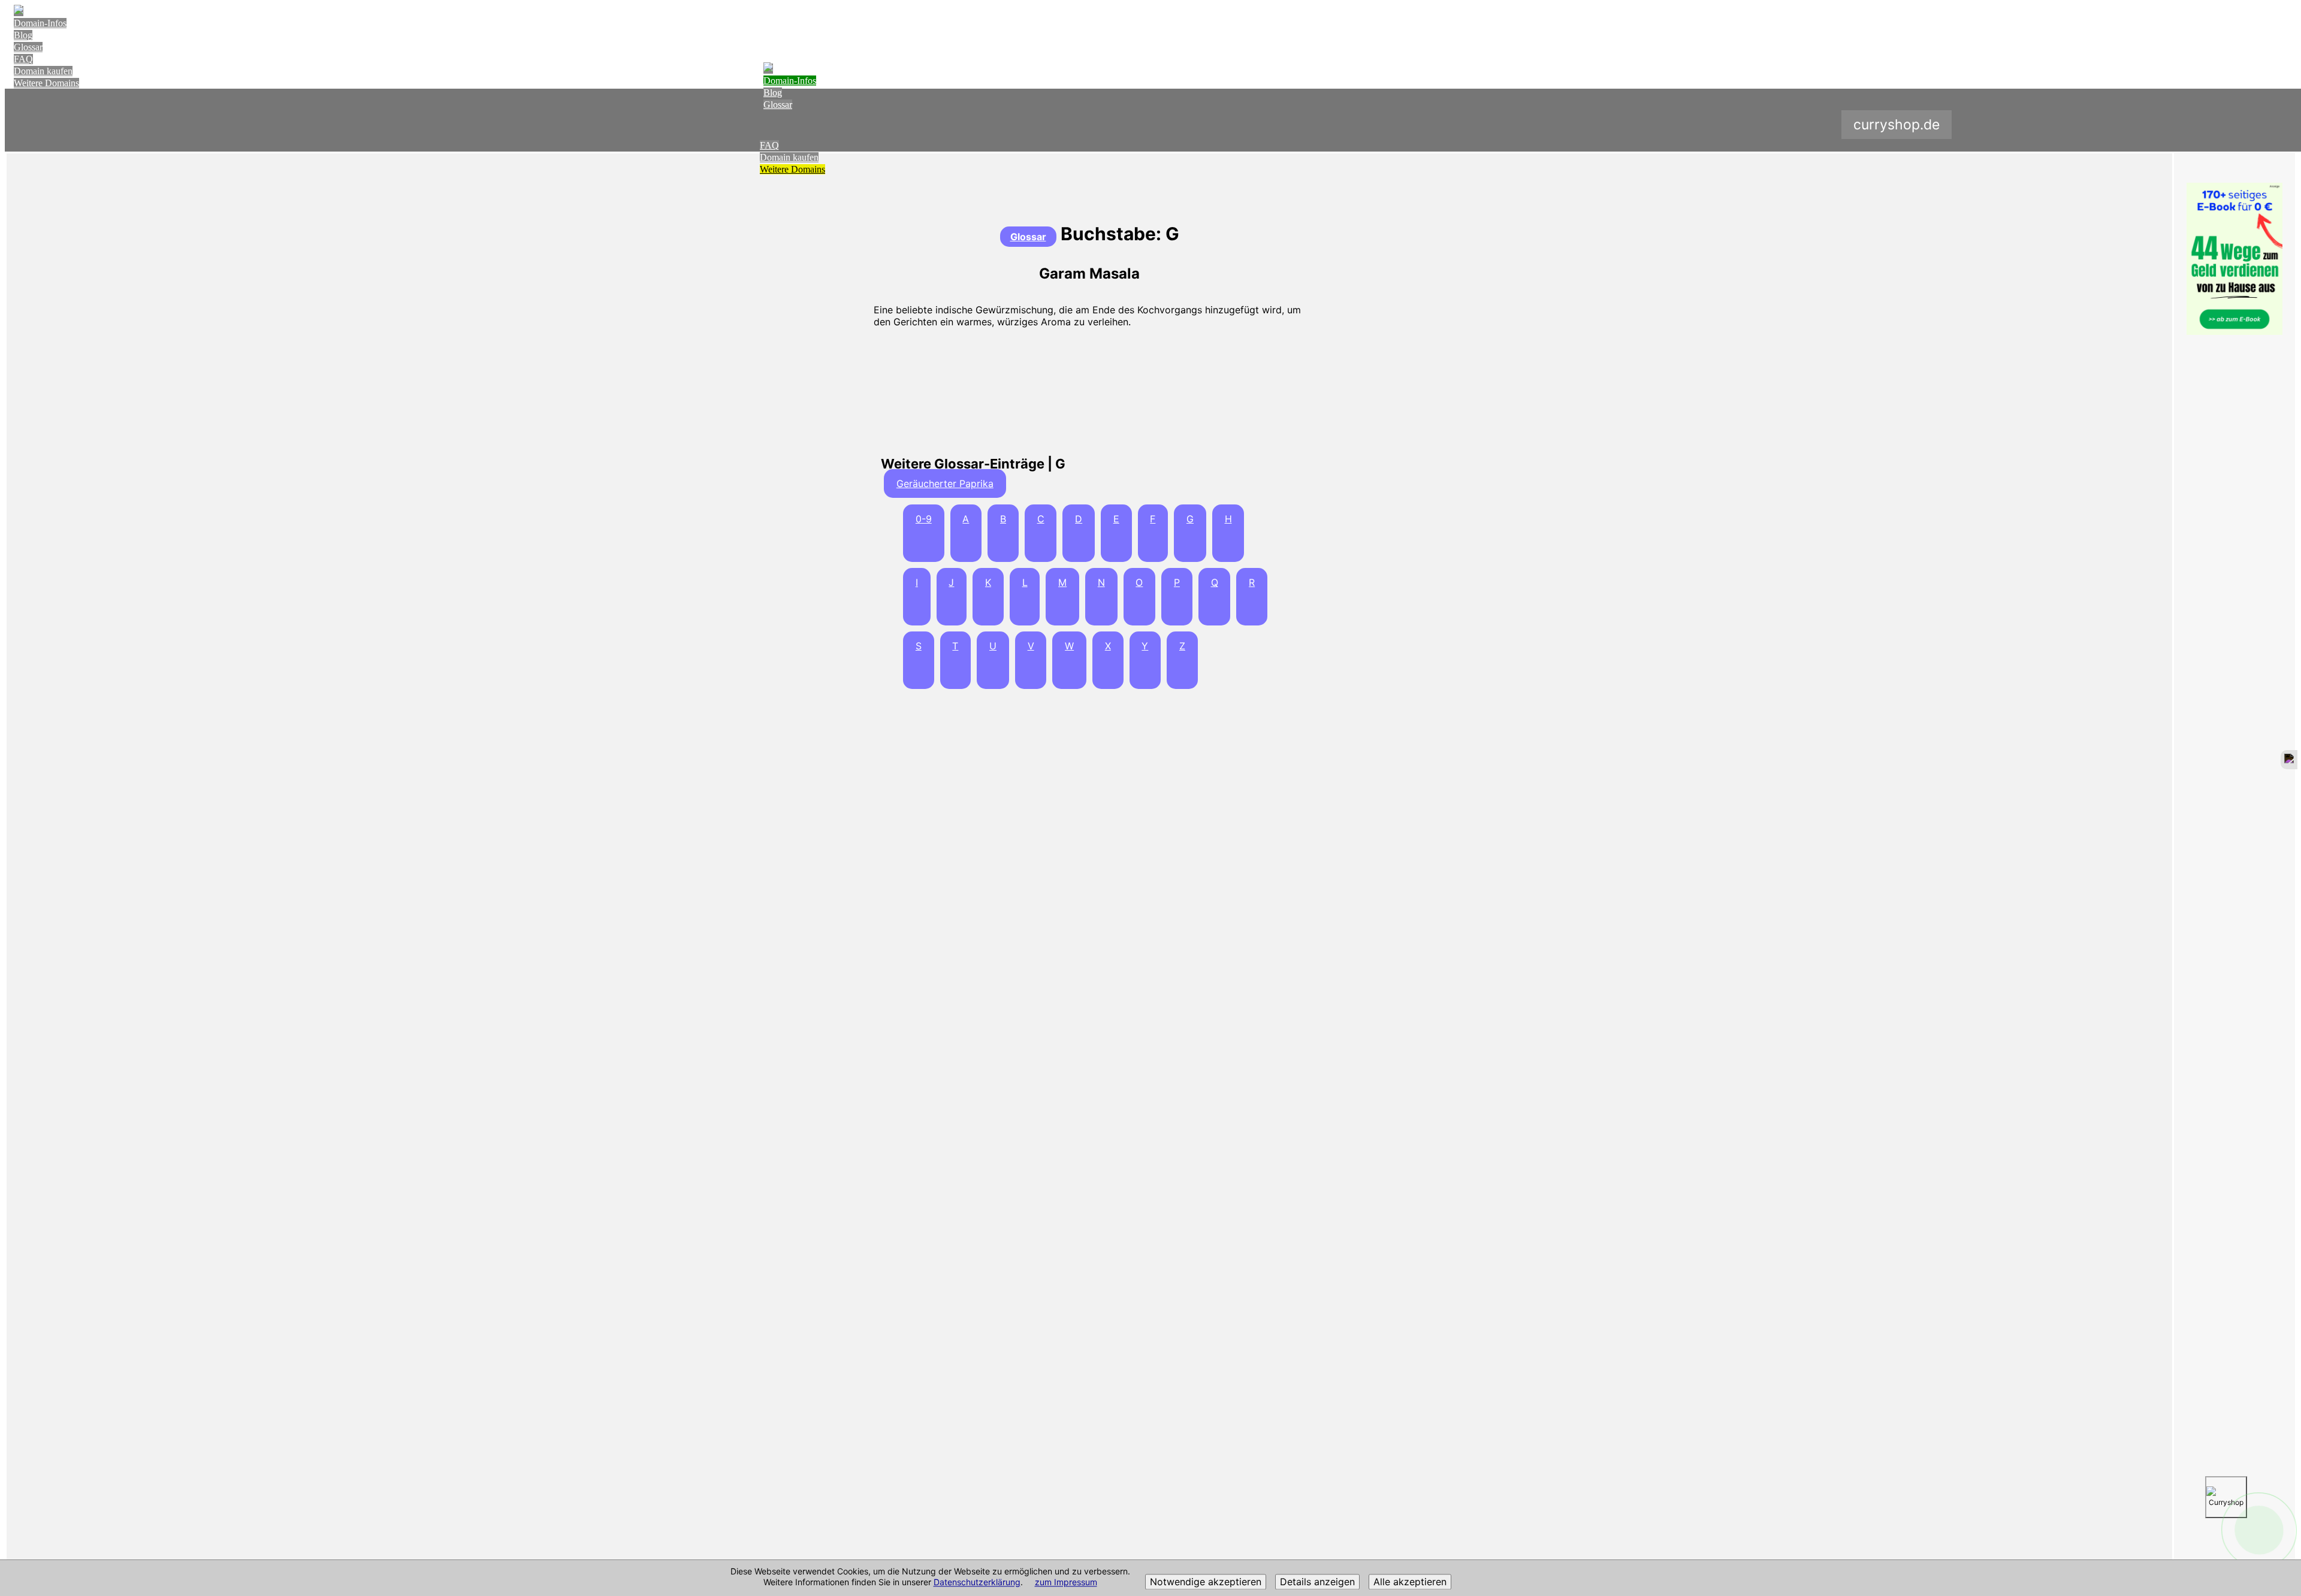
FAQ (23, 59)
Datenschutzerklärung (977, 1583)
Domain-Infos (40, 23)
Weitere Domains (46, 83)
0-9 (924, 519)
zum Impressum (1066, 1583)
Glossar (28, 47)
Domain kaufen (43, 71)
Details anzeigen (1317, 1582)
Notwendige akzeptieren (1206, 1582)
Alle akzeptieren (1410, 1582)
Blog (23, 35)
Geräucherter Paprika (945, 483)
